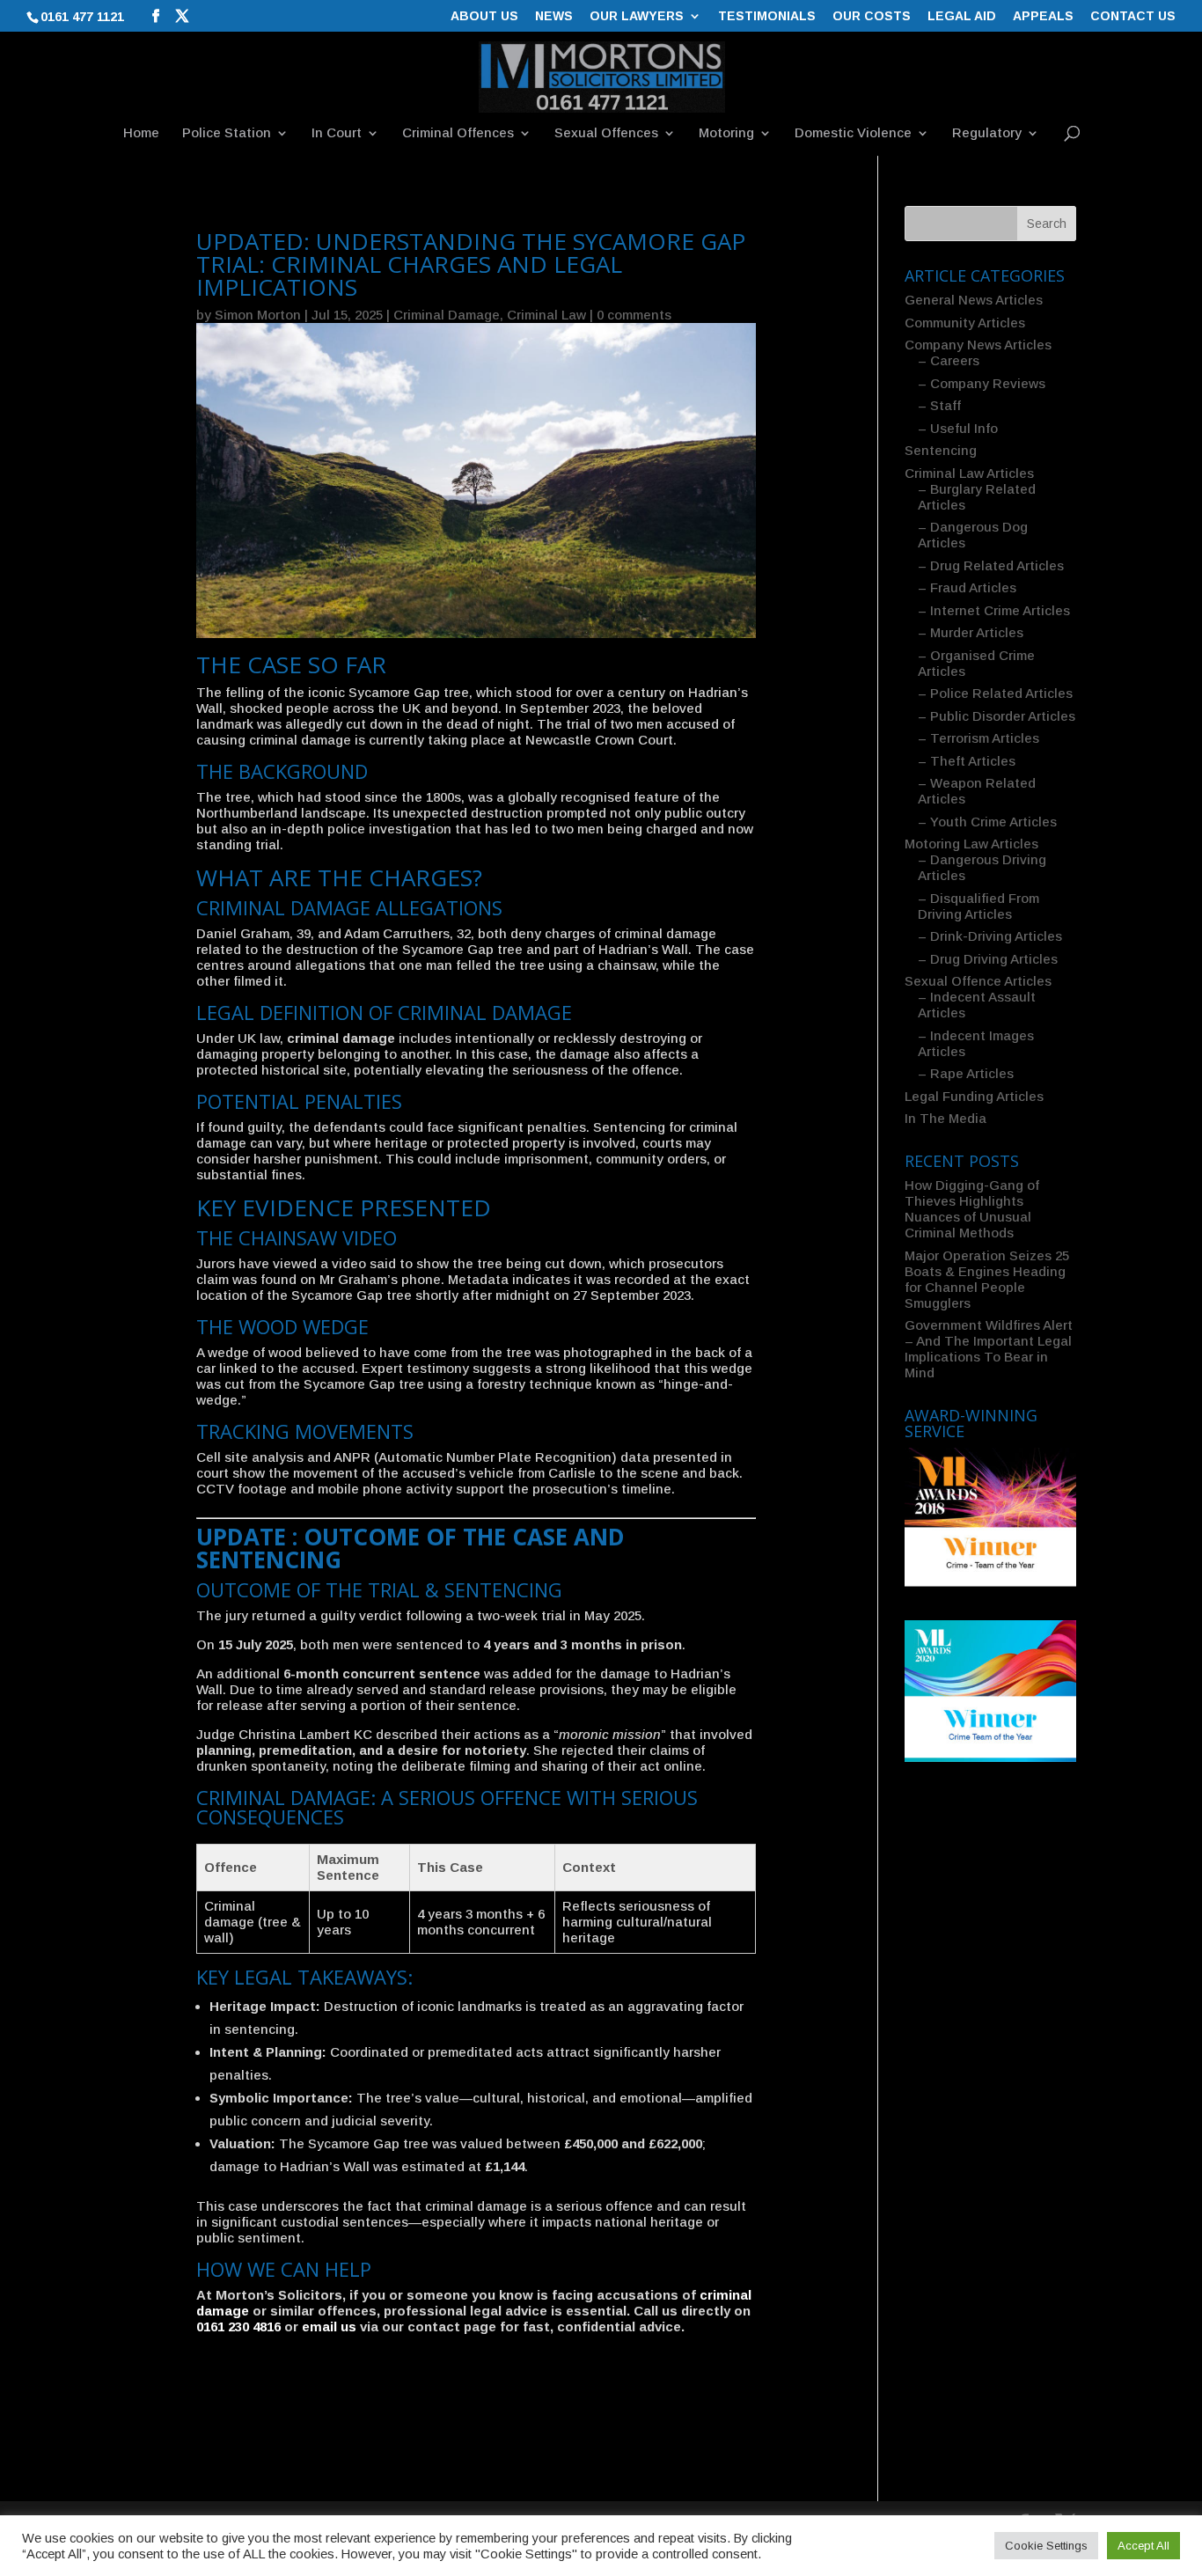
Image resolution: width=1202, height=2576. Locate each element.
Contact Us (1133, 16)
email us (329, 2326)
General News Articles (974, 300)
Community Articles (965, 323)
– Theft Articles (967, 761)
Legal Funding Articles (974, 1096)
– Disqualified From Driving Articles (978, 906)
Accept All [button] (1143, 2546)
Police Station (227, 133)
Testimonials (767, 16)
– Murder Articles (971, 632)
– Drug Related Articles (991, 565)
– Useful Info (958, 428)
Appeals (1043, 16)
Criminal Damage (447, 315)
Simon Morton (258, 315)
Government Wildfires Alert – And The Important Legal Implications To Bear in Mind (989, 1349)
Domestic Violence (853, 133)
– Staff (939, 405)
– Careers (949, 360)
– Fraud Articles (967, 587)
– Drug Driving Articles (988, 959)
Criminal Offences (458, 133)
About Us (484, 16)
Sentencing (941, 450)
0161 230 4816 (238, 2326)
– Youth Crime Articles (987, 822)
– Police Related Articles (995, 693)
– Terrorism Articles (978, 738)
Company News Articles (978, 345)
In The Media (945, 1118)
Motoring (726, 133)
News (554, 16)
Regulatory (987, 133)
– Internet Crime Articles (994, 610)
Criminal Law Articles (969, 473)
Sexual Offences (606, 133)
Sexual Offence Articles (978, 981)
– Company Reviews (982, 383)
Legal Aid (962, 16)
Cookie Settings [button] (1046, 2546)
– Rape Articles (966, 1073)
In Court (337, 133)
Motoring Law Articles (971, 844)
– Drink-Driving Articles (990, 936)
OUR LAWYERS (637, 16)
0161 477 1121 (82, 17)
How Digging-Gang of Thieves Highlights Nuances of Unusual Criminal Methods (972, 1209)
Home (141, 133)
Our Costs (872, 16)
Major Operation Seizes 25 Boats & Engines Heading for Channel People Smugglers (987, 1279)
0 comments (634, 315)
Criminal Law (546, 315)
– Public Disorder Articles (997, 716)
